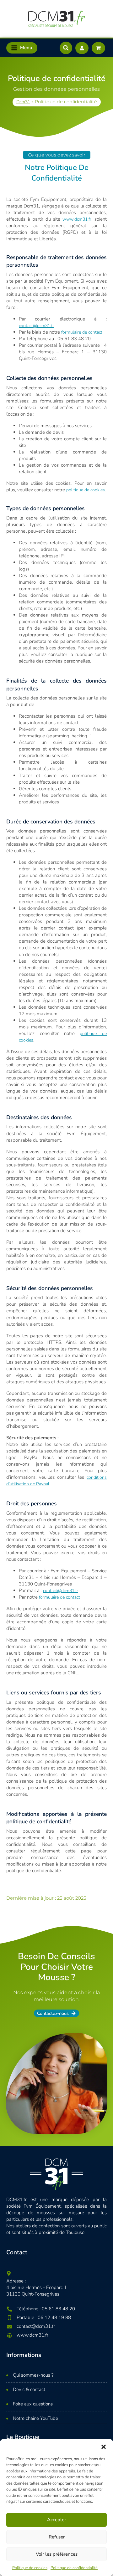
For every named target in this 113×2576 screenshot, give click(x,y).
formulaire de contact (82, 332)
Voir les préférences (57, 2554)
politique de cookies (86, 490)
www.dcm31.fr (77, 219)
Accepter (56, 2520)
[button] (104, 2447)
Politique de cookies (30, 2568)
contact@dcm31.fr (36, 326)
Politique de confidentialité (74, 2568)
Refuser (57, 2537)
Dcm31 (23, 102)
